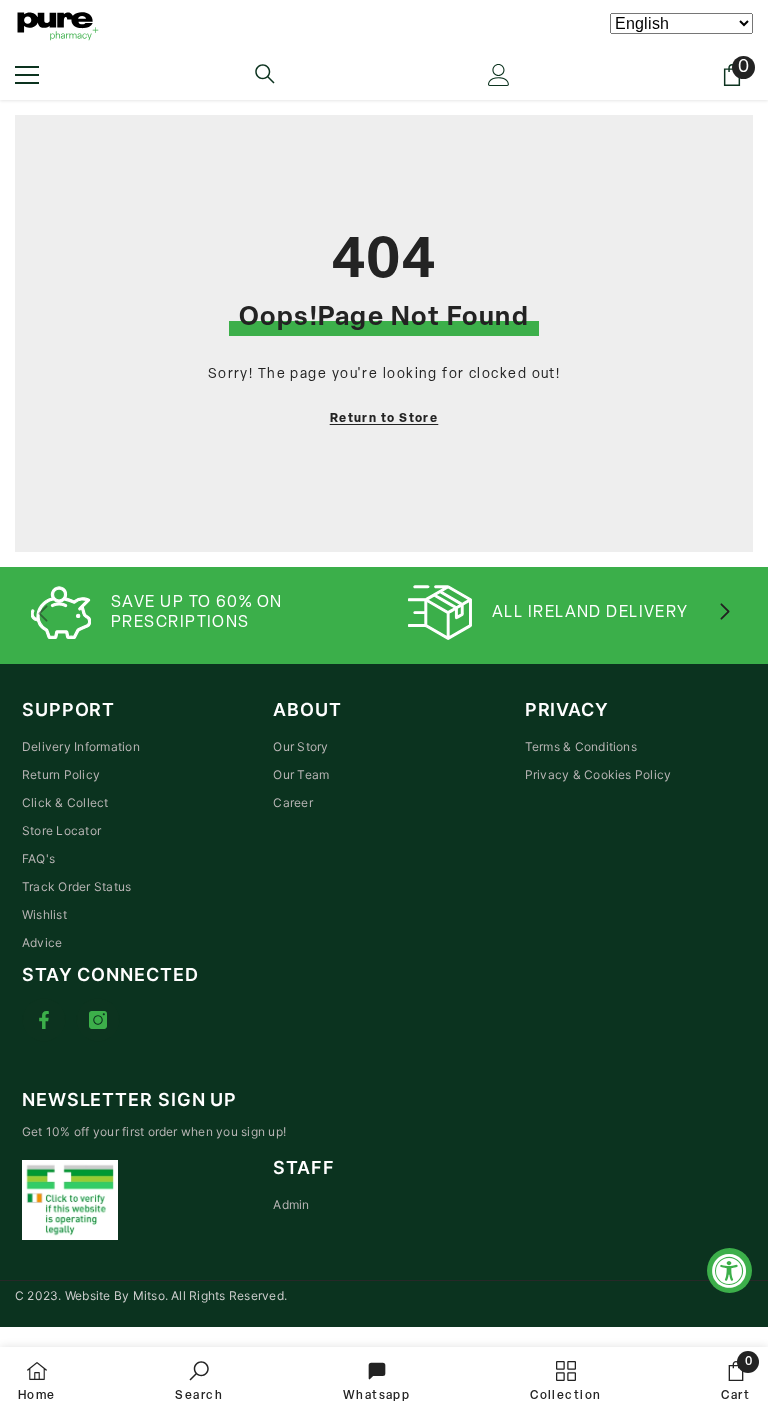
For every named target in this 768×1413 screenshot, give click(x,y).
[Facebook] (44, 1020)
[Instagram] (98, 1020)
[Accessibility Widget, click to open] (729, 1270)
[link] (199, 1380)
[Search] (265, 74)
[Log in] (499, 75)
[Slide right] (724, 613)
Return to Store (384, 419)
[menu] (27, 75)
